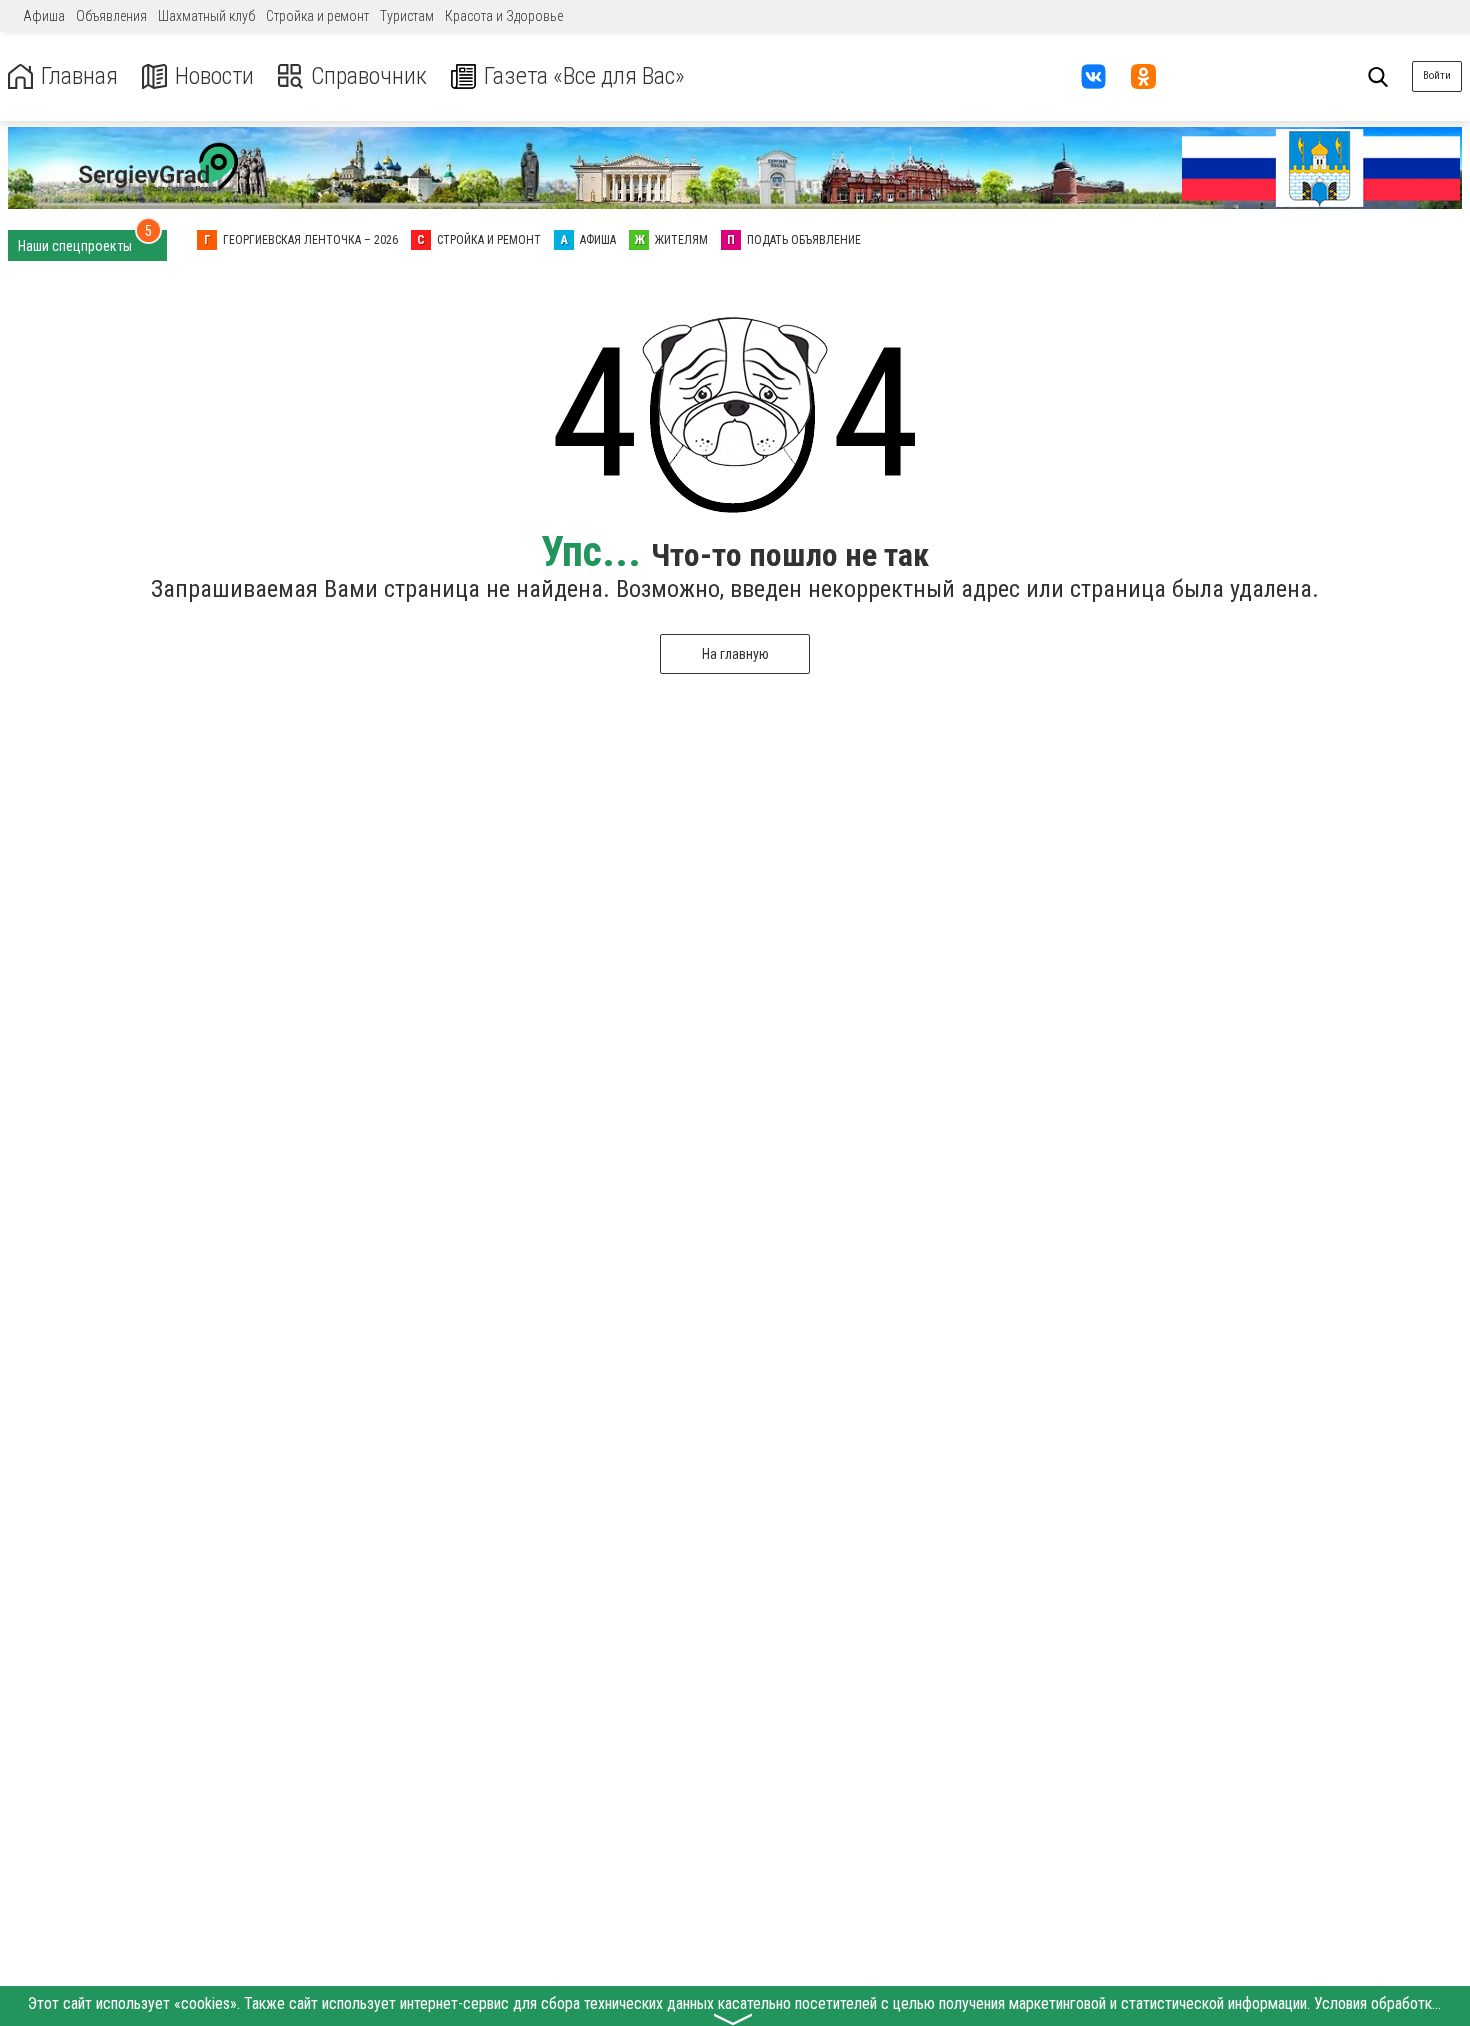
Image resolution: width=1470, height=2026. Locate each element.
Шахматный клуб (206, 16)
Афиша (44, 16)
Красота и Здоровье (504, 16)
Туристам (407, 16)
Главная (79, 76)
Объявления (111, 16)
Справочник (369, 76)
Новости (214, 76)
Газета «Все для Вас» (584, 76)
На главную (735, 654)
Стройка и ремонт (317, 16)
